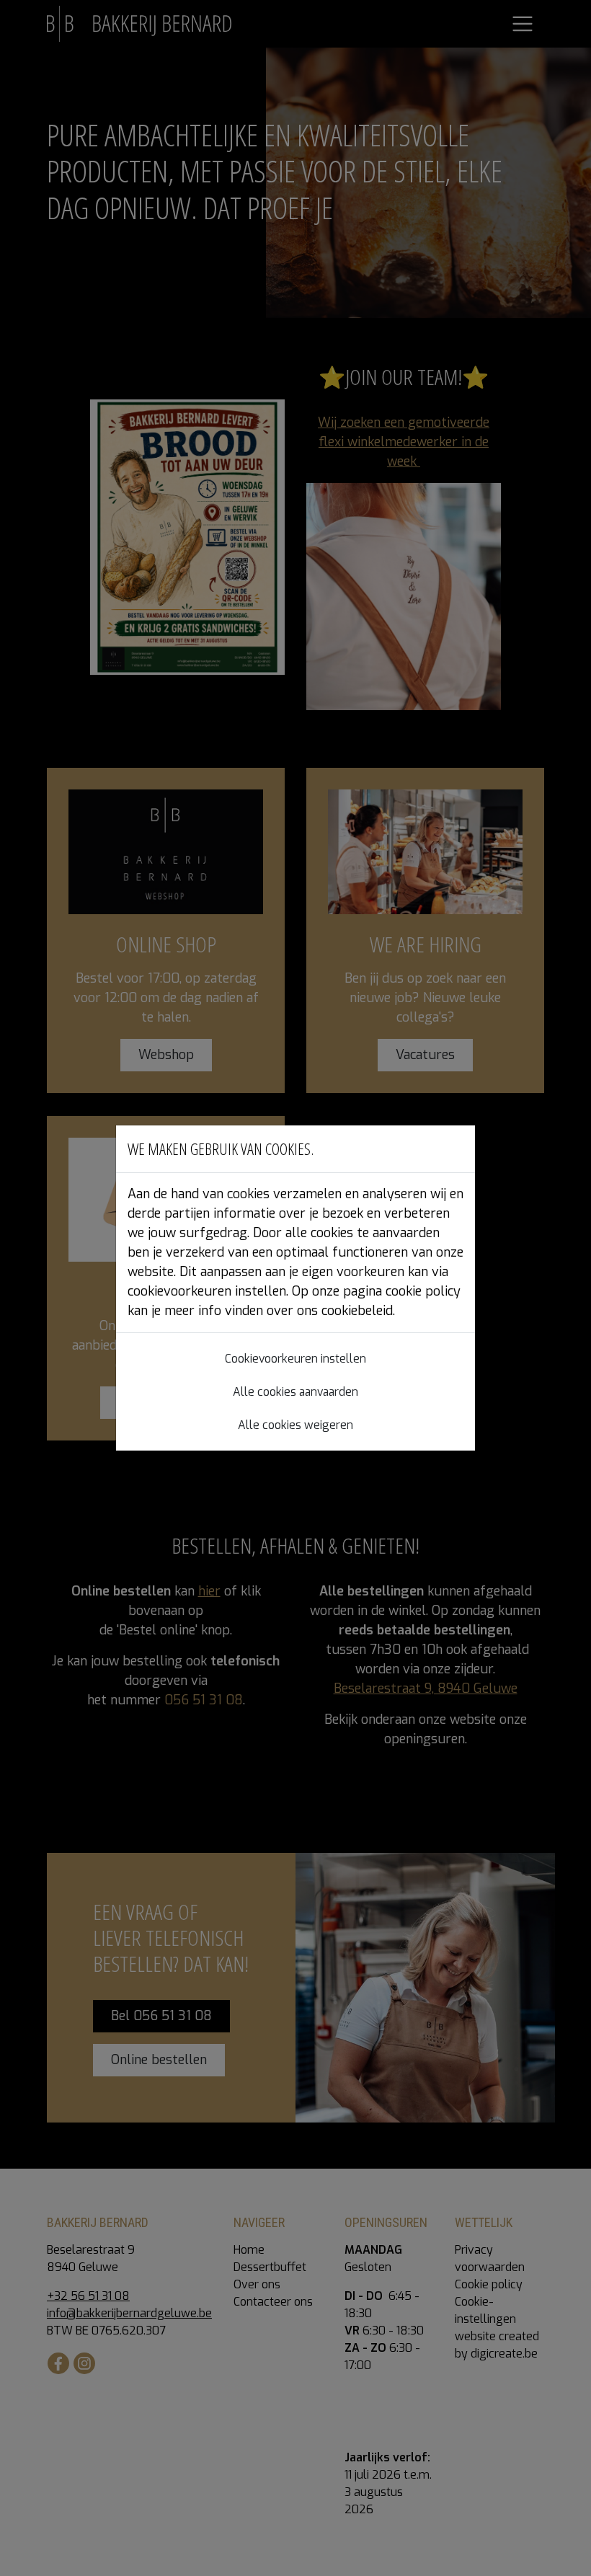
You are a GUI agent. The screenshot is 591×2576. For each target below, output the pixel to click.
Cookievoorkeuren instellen (295, 1359)
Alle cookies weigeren (295, 1425)
